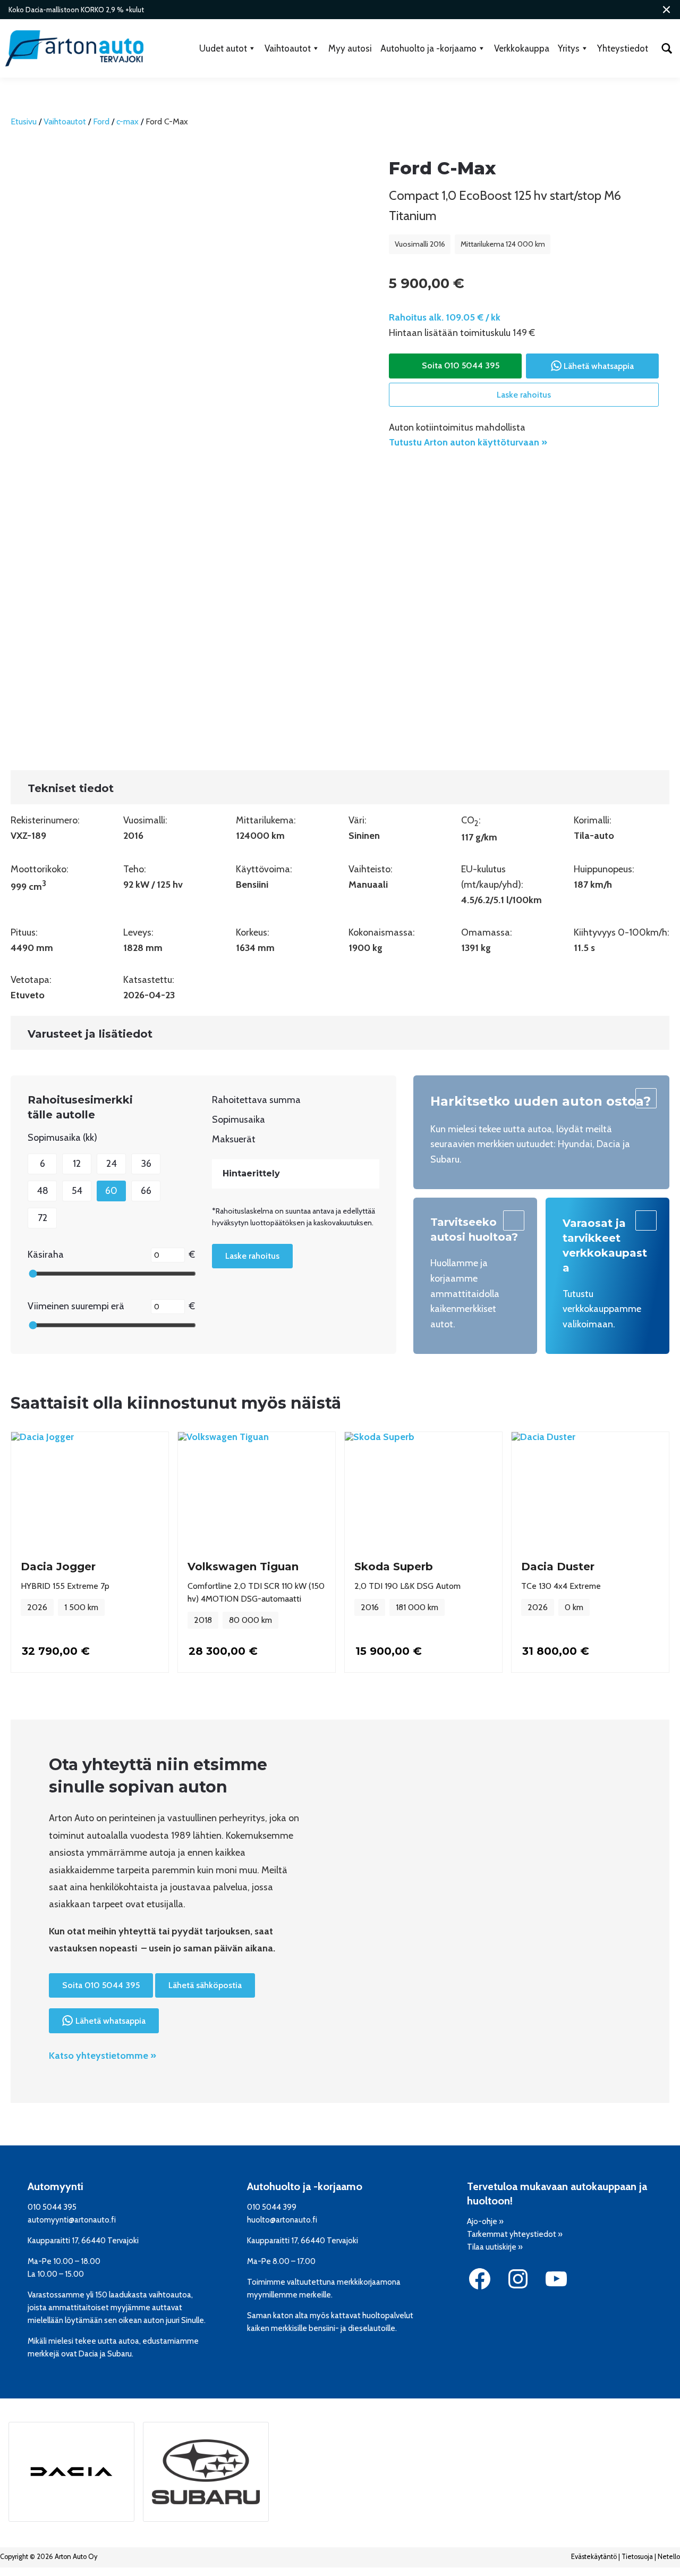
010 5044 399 (272, 2207)
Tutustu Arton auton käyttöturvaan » (468, 442)
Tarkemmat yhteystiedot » (515, 2234)
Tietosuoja (637, 2557)
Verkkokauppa (522, 48)
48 (42, 1191)
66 (146, 1191)
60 (111, 1191)
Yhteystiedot (623, 48)
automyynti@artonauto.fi (72, 2220)
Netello (669, 2557)
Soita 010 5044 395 (461, 365)
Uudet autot (223, 48)
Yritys (569, 48)
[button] (666, 10)
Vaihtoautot (288, 48)
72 (42, 1218)
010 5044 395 (52, 2207)
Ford (101, 121)
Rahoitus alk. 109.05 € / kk (445, 317)
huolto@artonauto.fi (282, 2220)
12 (77, 1164)
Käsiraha (46, 1255)
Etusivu (24, 121)
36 (146, 1164)
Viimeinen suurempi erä (76, 1306)
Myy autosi (350, 48)
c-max (127, 121)
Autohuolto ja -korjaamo (428, 48)
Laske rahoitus (524, 395)
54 (77, 1191)
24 (112, 1164)
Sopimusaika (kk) (62, 1138)
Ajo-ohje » (485, 2221)
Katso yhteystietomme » (103, 2056)
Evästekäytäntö (594, 2557)
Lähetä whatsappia (599, 366)
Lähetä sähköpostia (205, 1985)
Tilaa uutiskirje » (495, 2247)
